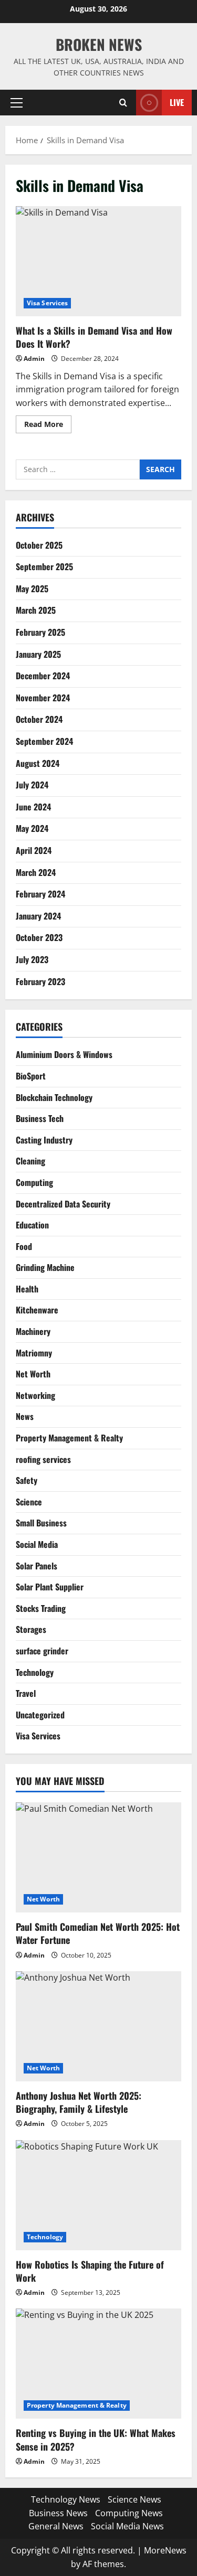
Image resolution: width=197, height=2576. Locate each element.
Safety (27, 1480)
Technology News (66, 2499)
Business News (58, 2513)
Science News (134, 2499)
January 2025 (38, 654)
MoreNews (165, 2550)
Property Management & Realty (69, 1438)
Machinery (33, 1331)
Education (32, 1225)
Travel (26, 1693)
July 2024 (32, 785)
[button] (17, 102)
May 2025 (32, 589)
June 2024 (33, 807)
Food (24, 1246)
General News (56, 2526)
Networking (35, 1395)
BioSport (31, 1076)
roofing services (43, 1459)
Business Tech (40, 1118)
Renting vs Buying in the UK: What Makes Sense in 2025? (96, 2439)
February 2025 (40, 632)
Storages (31, 1629)
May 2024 (32, 828)
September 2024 (44, 741)
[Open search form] (123, 103)
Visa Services (47, 303)
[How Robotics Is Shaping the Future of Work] (98, 2195)
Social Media (37, 1544)
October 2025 (39, 545)
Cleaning (30, 1161)
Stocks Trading (41, 1608)
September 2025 (44, 566)
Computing (34, 1182)
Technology (35, 1672)
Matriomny (34, 1353)
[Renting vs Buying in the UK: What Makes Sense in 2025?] (98, 2364)
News (25, 1416)
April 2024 (34, 850)
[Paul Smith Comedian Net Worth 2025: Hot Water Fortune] (98, 1857)
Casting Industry (44, 1140)
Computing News (129, 2513)
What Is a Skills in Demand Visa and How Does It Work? (98, 261)
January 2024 (38, 916)
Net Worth (33, 1374)
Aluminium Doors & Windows (64, 1054)
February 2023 (40, 981)
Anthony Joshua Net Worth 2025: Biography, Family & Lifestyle (79, 2102)
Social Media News (127, 2526)
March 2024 (36, 872)
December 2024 (43, 676)
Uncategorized (40, 1715)
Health (27, 1289)
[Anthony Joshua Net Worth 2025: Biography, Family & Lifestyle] (98, 2026)
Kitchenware (37, 1310)
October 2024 (39, 719)
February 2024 (40, 894)
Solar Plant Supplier (50, 1587)
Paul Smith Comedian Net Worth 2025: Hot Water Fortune (98, 1933)
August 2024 (38, 763)
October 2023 (39, 937)
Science (29, 1502)
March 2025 (36, 610)
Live (177, 102)
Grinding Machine (45, 1267)
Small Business (41, 1523)
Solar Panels (37, 1566)
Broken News (99, 44)
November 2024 (43, 698)
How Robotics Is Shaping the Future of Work (90, 2271)
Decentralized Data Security (63, 1204)
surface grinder (42, 1651)
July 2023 (32, 959)
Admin (34, 359)
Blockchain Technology (54, 1097)
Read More (48, 426)
